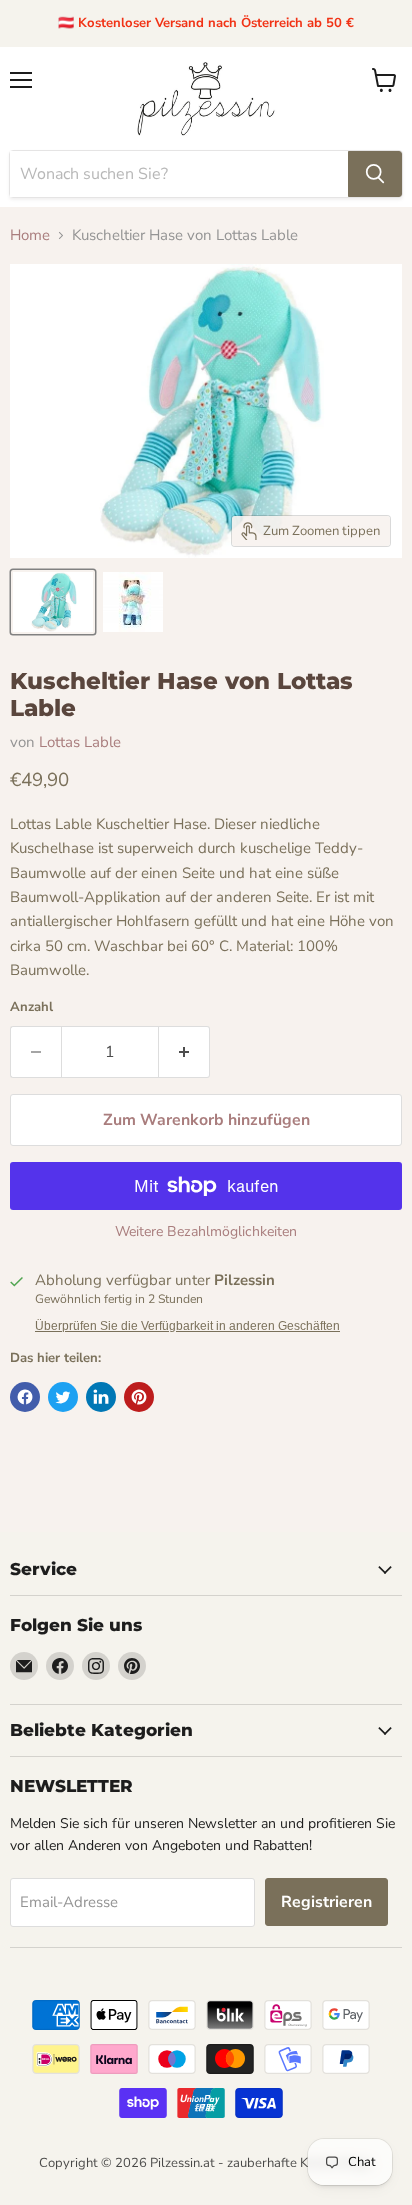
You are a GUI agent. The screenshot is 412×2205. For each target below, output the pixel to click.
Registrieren (326, 1902)
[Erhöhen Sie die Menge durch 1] (184, 1052)
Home (30, 235)
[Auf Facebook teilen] (25, 1397)
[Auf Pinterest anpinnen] (139, 1397)
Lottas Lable (80, 742)
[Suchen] (375, 174)
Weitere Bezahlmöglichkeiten (206, 1232)
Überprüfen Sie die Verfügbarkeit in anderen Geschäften (187, 1326)
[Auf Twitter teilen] (63, 1397)
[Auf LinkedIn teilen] (101, 1397)
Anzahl (31, 1007)
